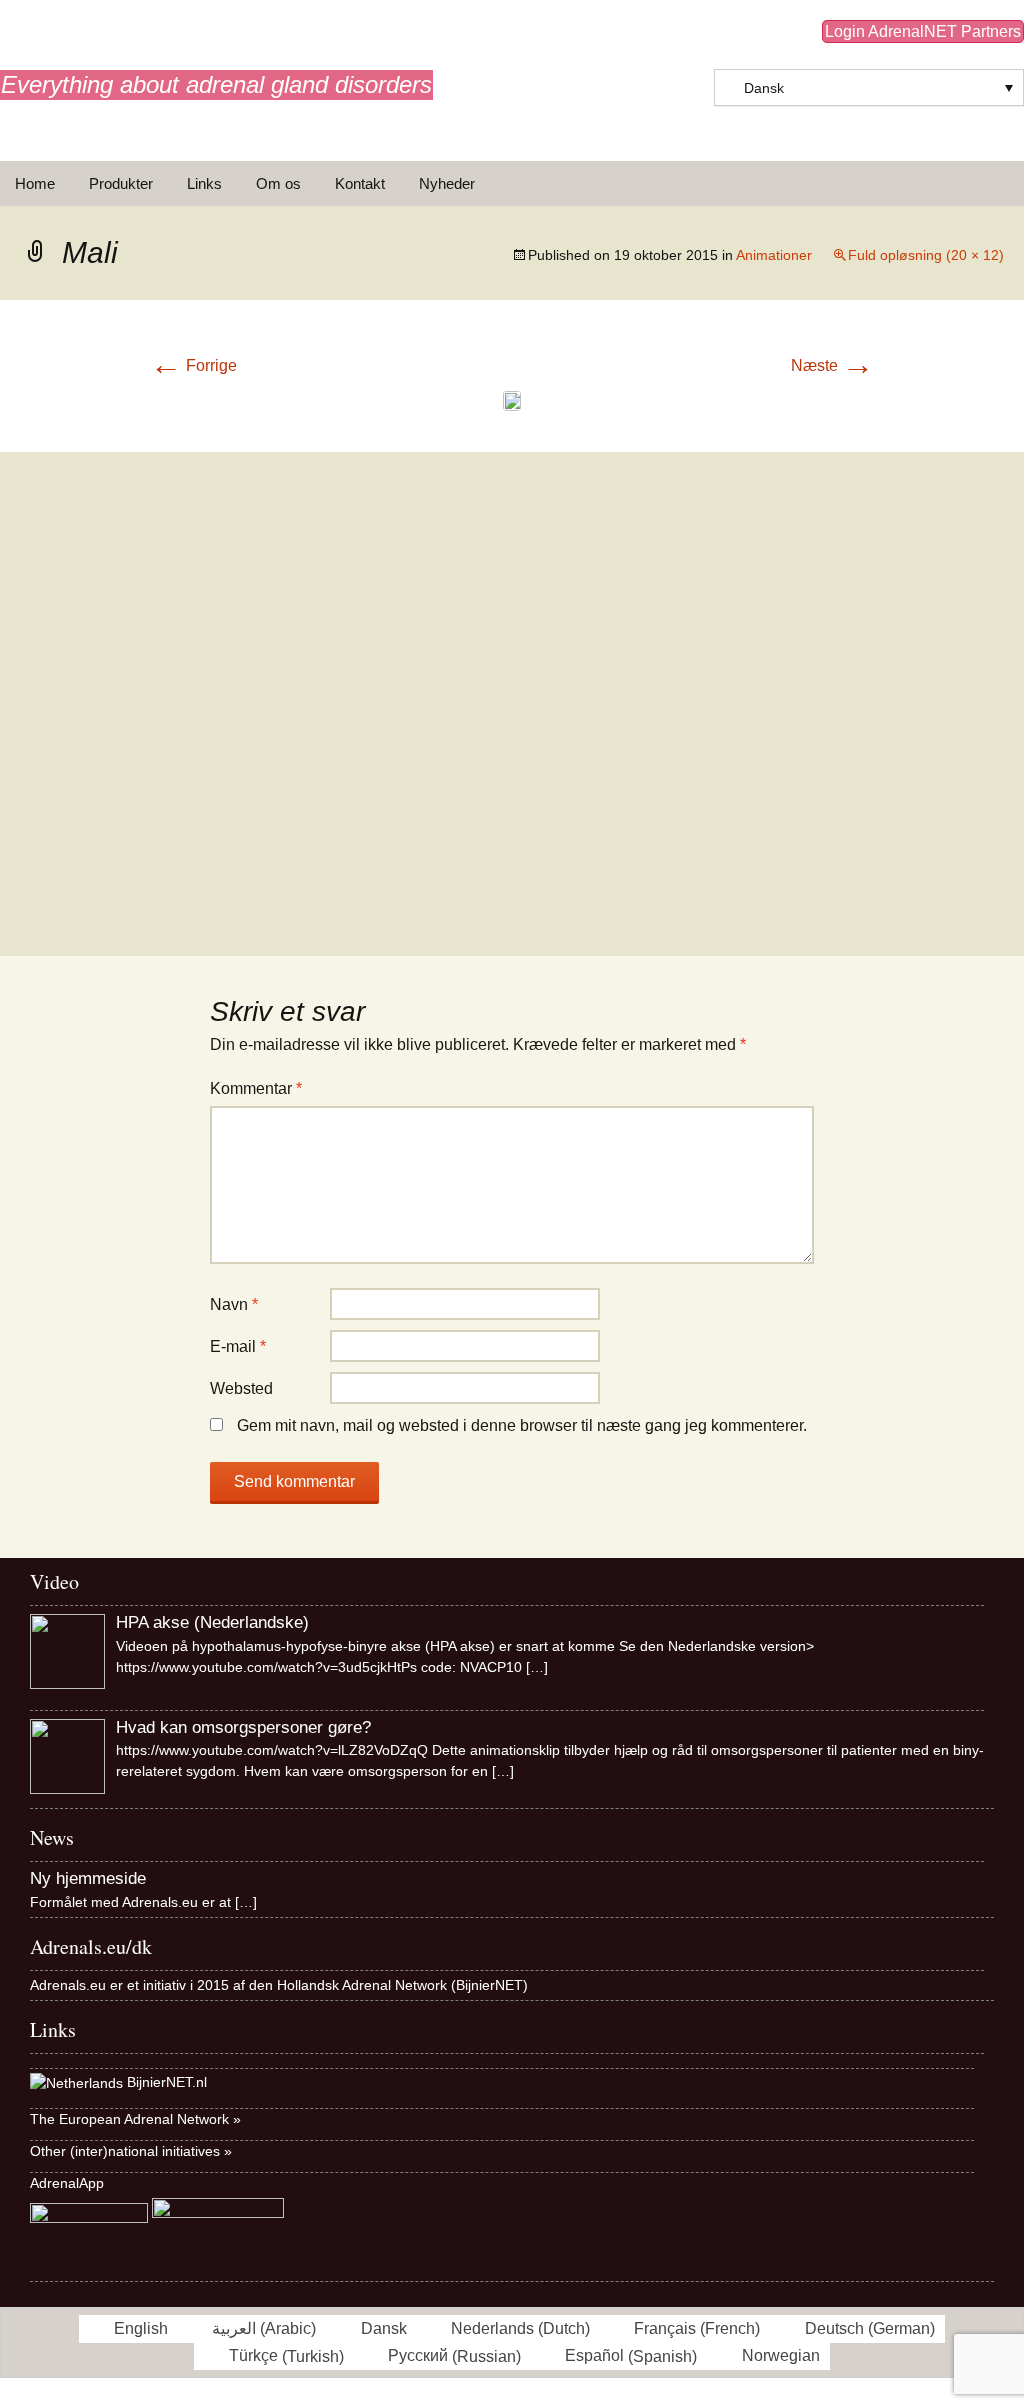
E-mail (238, 1346)
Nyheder (447, 183)
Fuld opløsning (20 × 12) (926, 255)
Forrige (193, 365)
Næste (832, 365)
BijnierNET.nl (167, 2082)
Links (204, 183)
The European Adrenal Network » (135, 2119)
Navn (234, 1304)
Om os (278, 183)
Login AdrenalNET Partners (923, 31)
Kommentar (256, 1088)
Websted (241, 1388)
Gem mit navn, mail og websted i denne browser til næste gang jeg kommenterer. (522, 1425)
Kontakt (360, 183)
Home (35, 183)
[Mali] (512, 399)
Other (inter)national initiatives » (131, 2151)
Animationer (774, 255)
